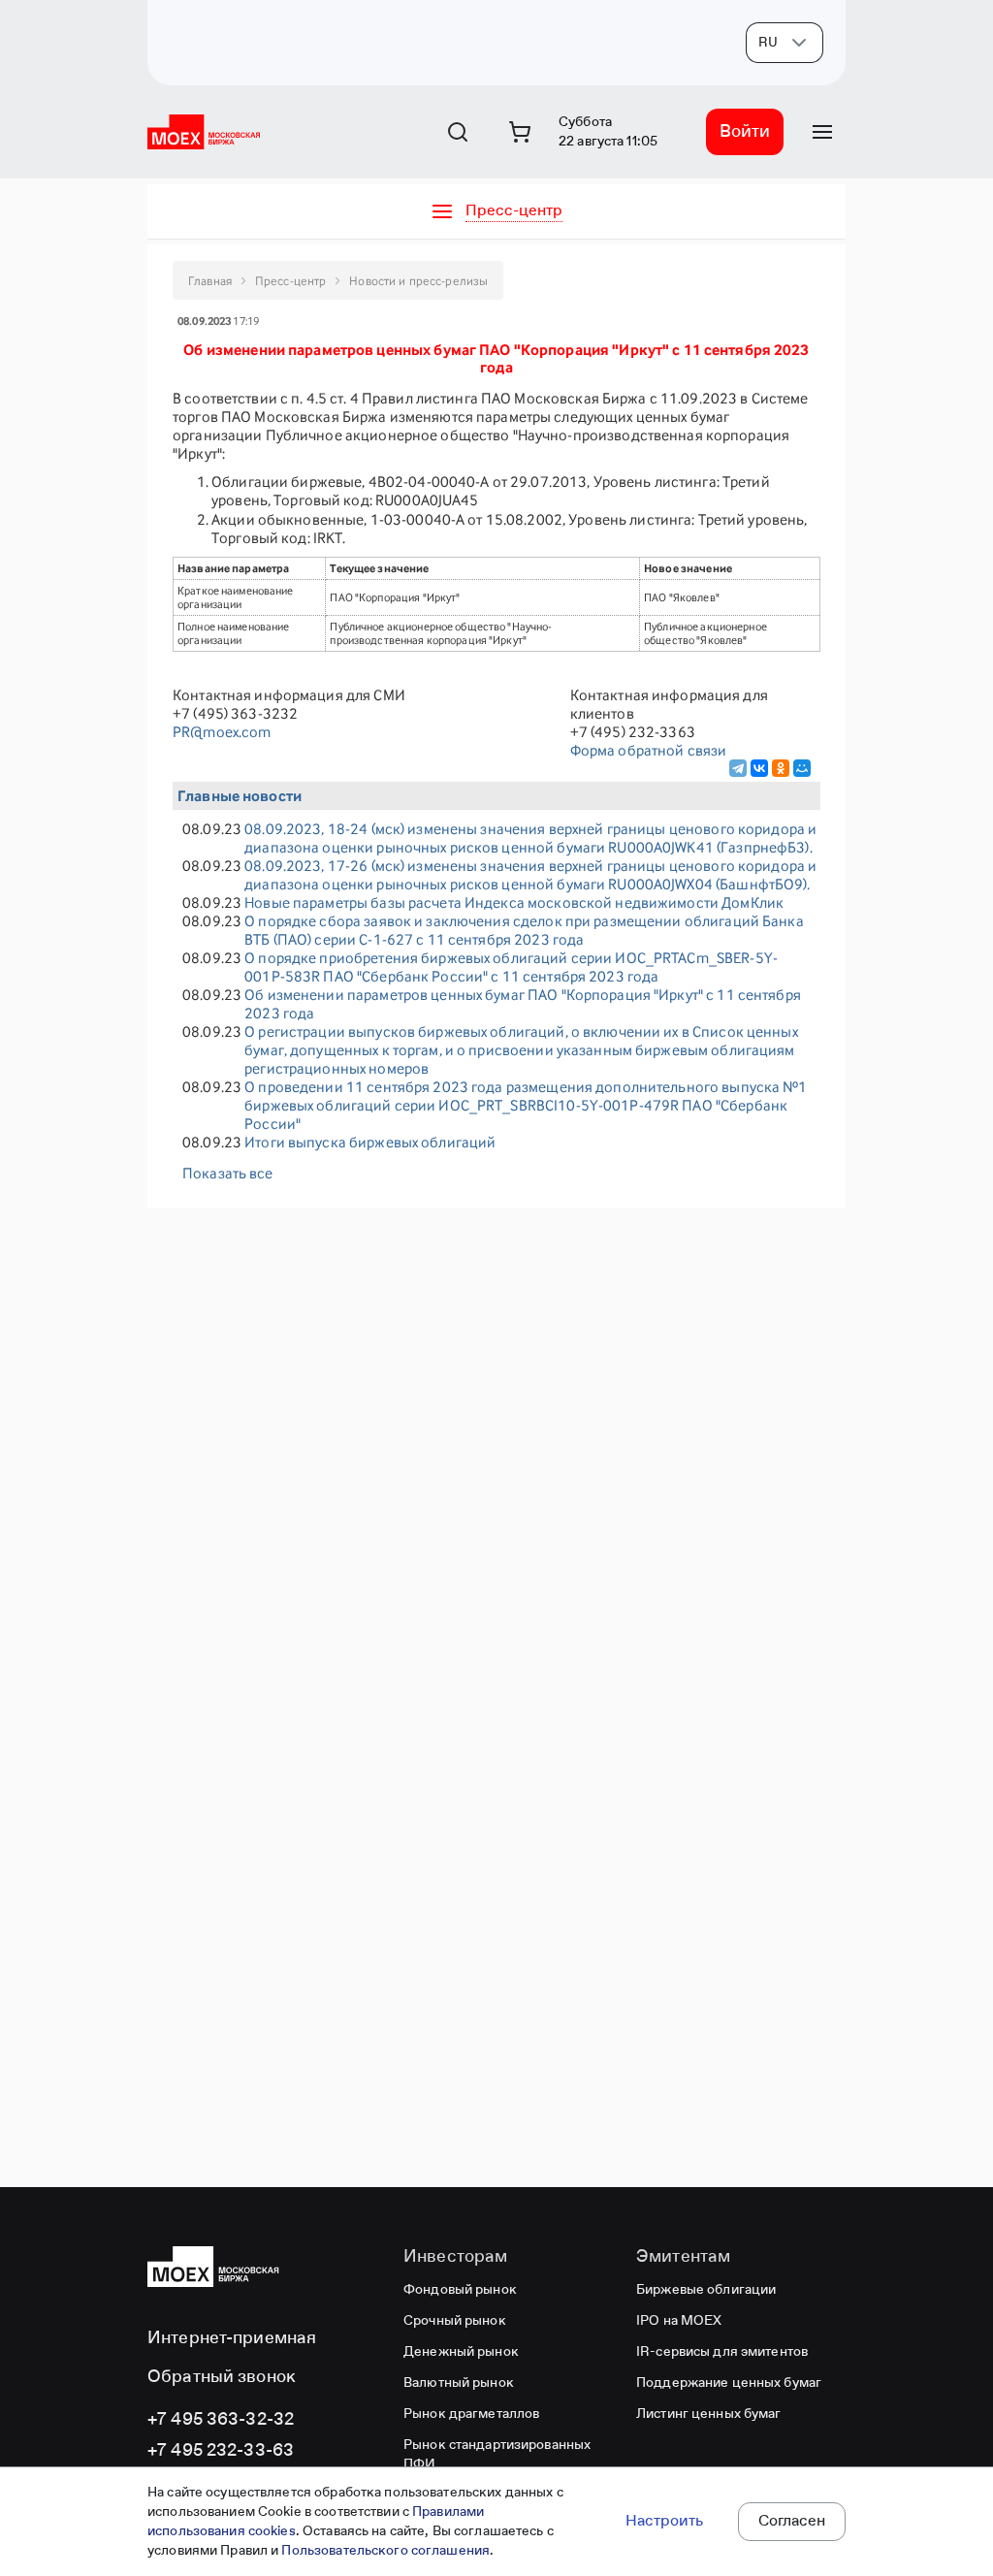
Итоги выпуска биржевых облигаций (370, 1142)
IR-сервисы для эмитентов (722, 2352)
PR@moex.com (222, 732)
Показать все (228, 1173)
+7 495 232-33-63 (221, 2451)
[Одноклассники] (781, 768)
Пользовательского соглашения (385, 2551)
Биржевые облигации (706, 2290)
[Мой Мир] (802, 768)
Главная (210, 281)
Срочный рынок (455, 2321)
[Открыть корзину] (520, 132)
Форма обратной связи (649, 750)
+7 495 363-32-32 (221, 2420)
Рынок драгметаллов (471, 2414)
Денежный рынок (461, 2352)
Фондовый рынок (460, 2290)
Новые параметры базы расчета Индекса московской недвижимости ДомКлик (514, 902)
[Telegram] (738, 768)
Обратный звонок (222, 2377)
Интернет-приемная (232, 2338)
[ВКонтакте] (759, 768)
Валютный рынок (459, 2383)
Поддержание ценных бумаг (729, 2383)
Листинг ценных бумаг (709, 2414)
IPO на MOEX (679, 2321)
